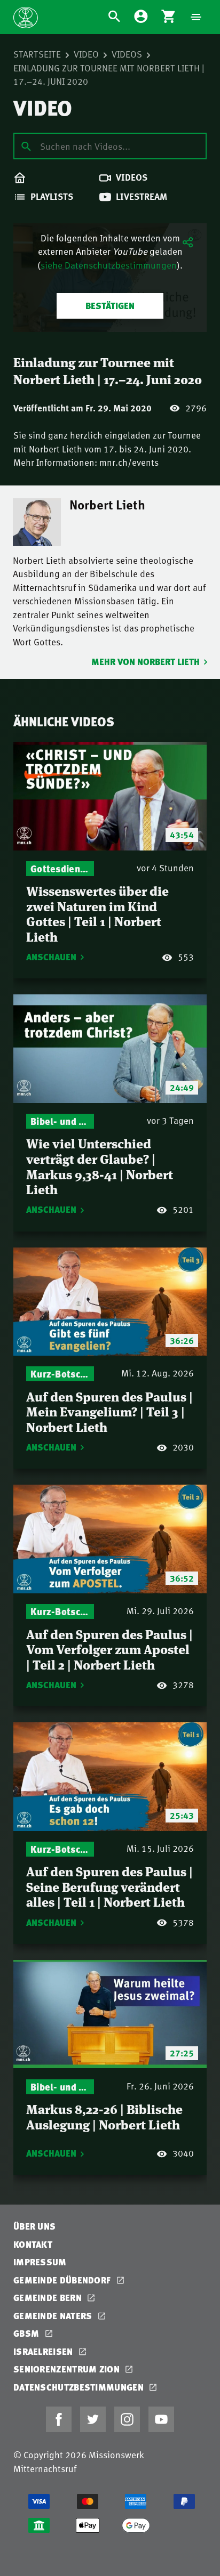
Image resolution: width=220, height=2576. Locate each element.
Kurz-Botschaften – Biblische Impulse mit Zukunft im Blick (60, 1374)
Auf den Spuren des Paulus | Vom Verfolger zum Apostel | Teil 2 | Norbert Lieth (109, 1649)
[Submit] (26, 145)
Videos (127, 54)
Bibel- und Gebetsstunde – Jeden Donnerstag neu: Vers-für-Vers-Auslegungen (60, 1121)
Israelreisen (44, 2351)
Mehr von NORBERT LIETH (146, 662)
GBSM (27, 2333)
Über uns (34, 2226)
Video (86, 54)
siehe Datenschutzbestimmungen (109, 265)
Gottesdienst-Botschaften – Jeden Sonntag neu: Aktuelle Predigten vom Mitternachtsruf (60, 868)
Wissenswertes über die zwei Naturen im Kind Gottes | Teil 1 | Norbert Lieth (97, 913)
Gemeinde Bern (49, 2298)
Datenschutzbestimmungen (80, 2387)
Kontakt (33, 2244)
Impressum (40, 2262)
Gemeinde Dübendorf (63, 2280)
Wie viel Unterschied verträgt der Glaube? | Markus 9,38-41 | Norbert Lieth (100, 1166)
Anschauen (51, 957)
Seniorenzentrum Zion (68, 2369)
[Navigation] (196, 17)
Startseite (37, 54)
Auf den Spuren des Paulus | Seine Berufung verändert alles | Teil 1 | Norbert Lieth (109, 1886)
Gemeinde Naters (54, 2316)
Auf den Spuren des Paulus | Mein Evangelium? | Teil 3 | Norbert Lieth (109, 1411)
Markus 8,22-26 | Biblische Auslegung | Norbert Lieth (104, 2116)
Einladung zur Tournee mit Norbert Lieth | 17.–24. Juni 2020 (109, 75)
